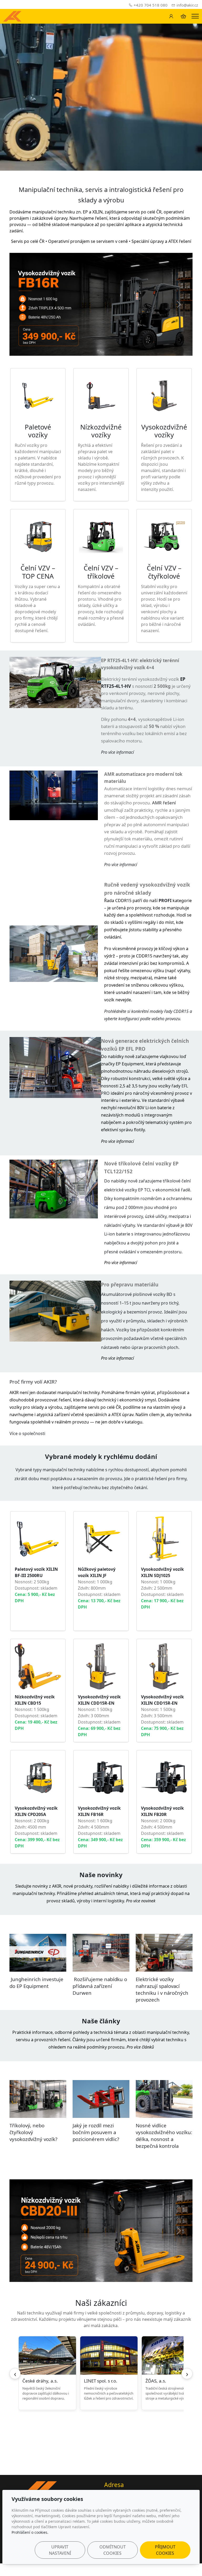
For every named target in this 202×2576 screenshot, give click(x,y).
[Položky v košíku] (183, 16)
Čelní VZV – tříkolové (101, 572)
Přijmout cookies (165, 2550)
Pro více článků (140, 2047)
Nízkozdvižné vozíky (101, 431)
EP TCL (145, 1190)
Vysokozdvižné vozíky (164, 431)
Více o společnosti (28, 1433)
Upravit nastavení (60, 2550)
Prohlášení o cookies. (30, 2532)
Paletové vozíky (38, 431)
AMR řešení (164, 803)
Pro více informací (117, 1358)
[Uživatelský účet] (171, 16)
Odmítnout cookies (113, 2550)
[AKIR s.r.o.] (12, 16)
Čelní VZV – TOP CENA (38, 572)
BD (169, 1294)
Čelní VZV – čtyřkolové (164, 572)
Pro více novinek (141, 1901)
